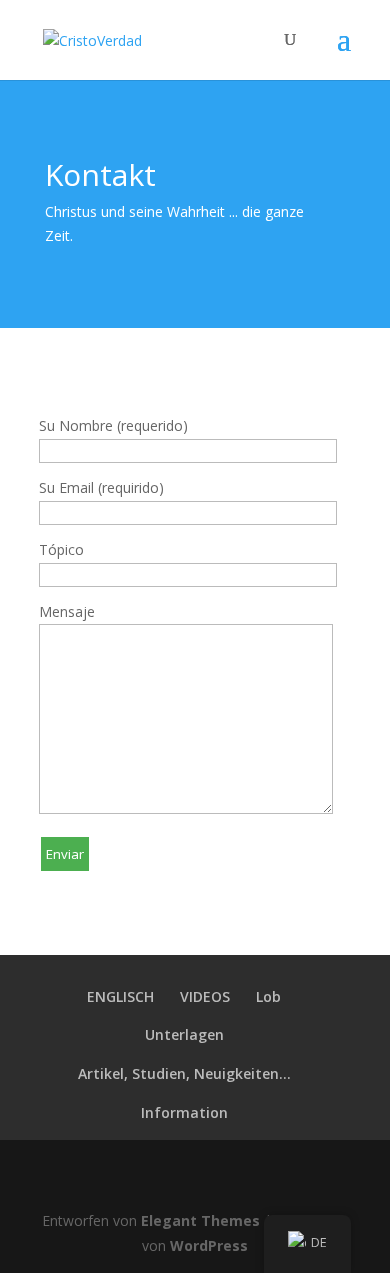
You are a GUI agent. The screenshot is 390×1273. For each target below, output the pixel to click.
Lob (268, 996)
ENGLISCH (120, 996)
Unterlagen (184, 1034)
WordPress (209, 1245)
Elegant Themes (200, 1220)
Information (184, 1112)
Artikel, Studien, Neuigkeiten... (184, 1073)
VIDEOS (205, 996)
